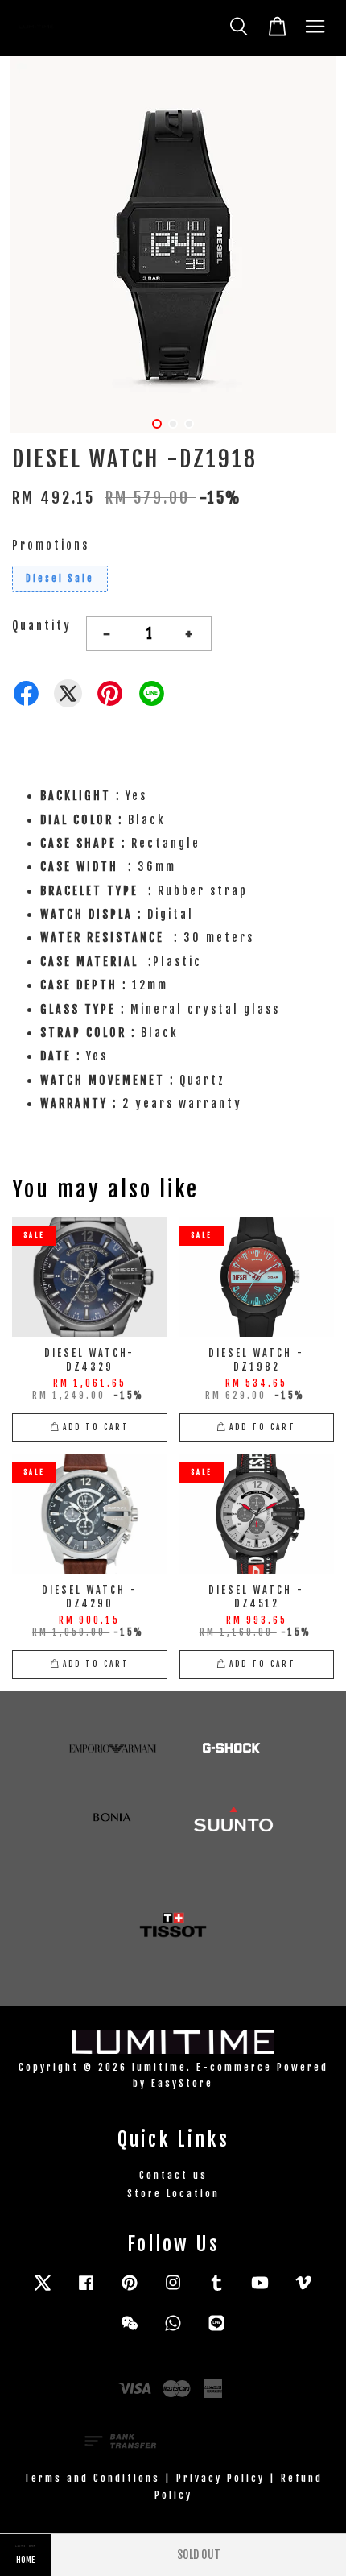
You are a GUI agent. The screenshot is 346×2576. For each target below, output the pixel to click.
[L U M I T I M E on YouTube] (260, 2290)
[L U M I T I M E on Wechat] (130, 2331)
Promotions (51, 545)
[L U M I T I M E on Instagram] (173, 2290)
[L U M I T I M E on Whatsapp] (173, 2331)
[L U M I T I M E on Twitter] (43, 2290)
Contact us (173, 2175)
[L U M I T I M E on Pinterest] (130, 2290)
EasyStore (182, 2083)
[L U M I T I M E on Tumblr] (216, 2290)
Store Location (173, 2194)
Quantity (42, 626)
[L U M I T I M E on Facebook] (86, 2290)
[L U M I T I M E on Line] (216, 2331)
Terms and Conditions (92, 2478)
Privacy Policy (220, 2478)
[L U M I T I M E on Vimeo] (303, 2290)
